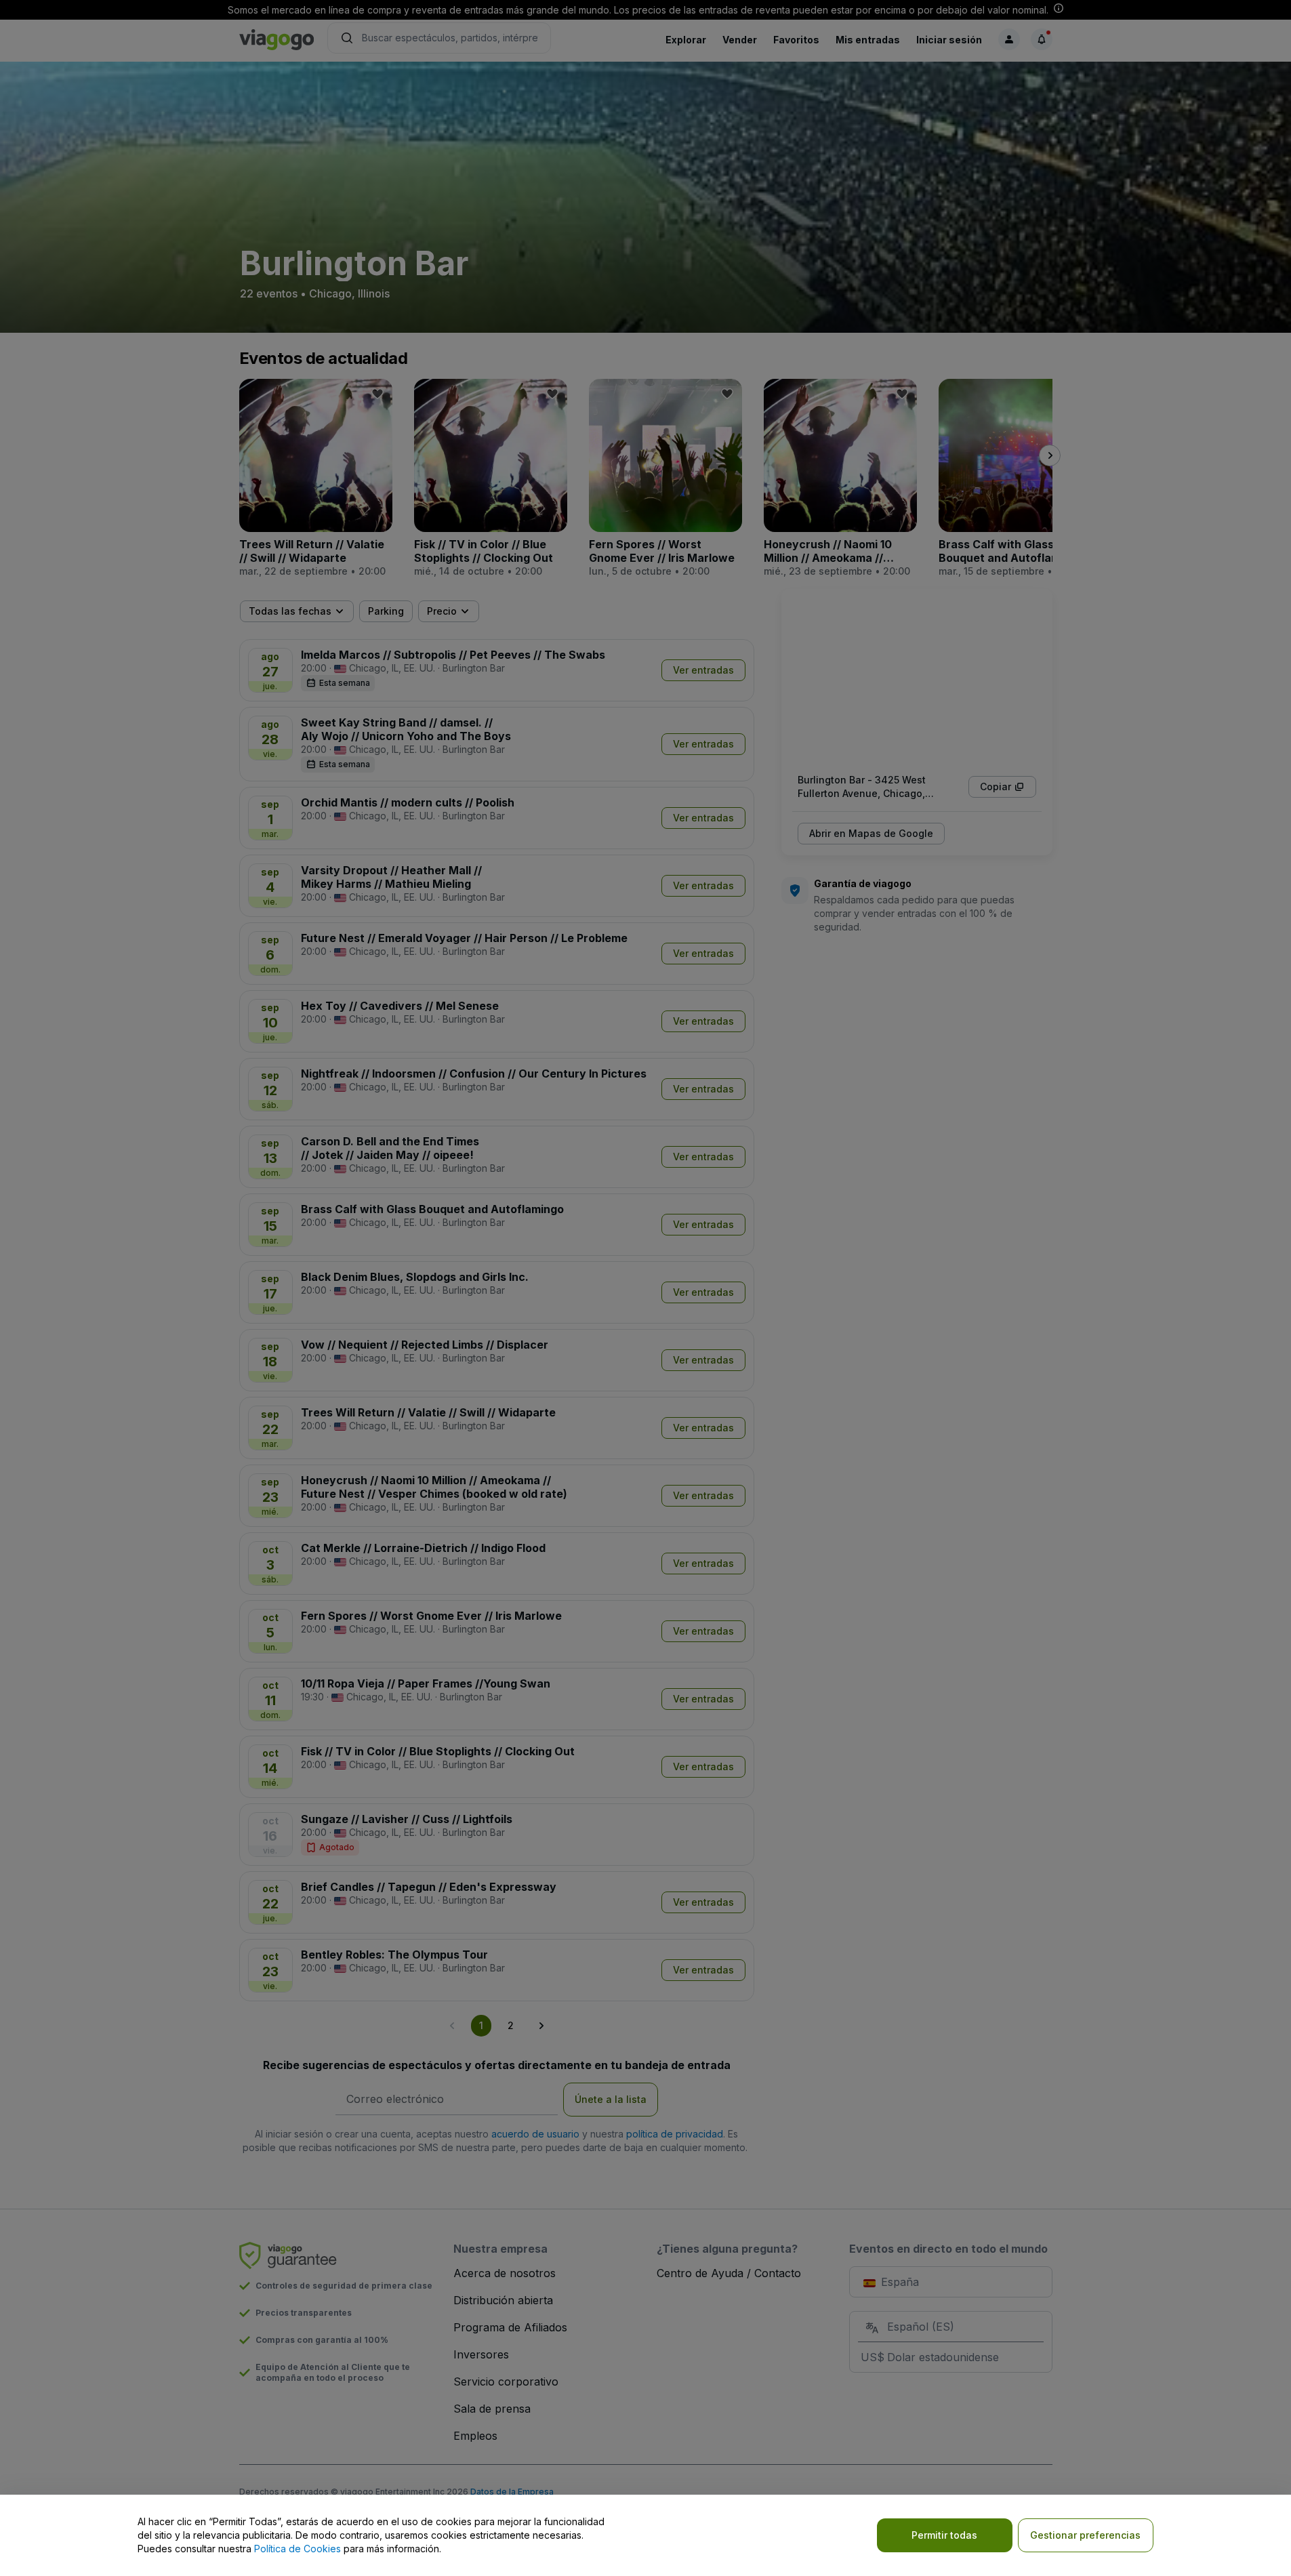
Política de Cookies (298, 2549)
